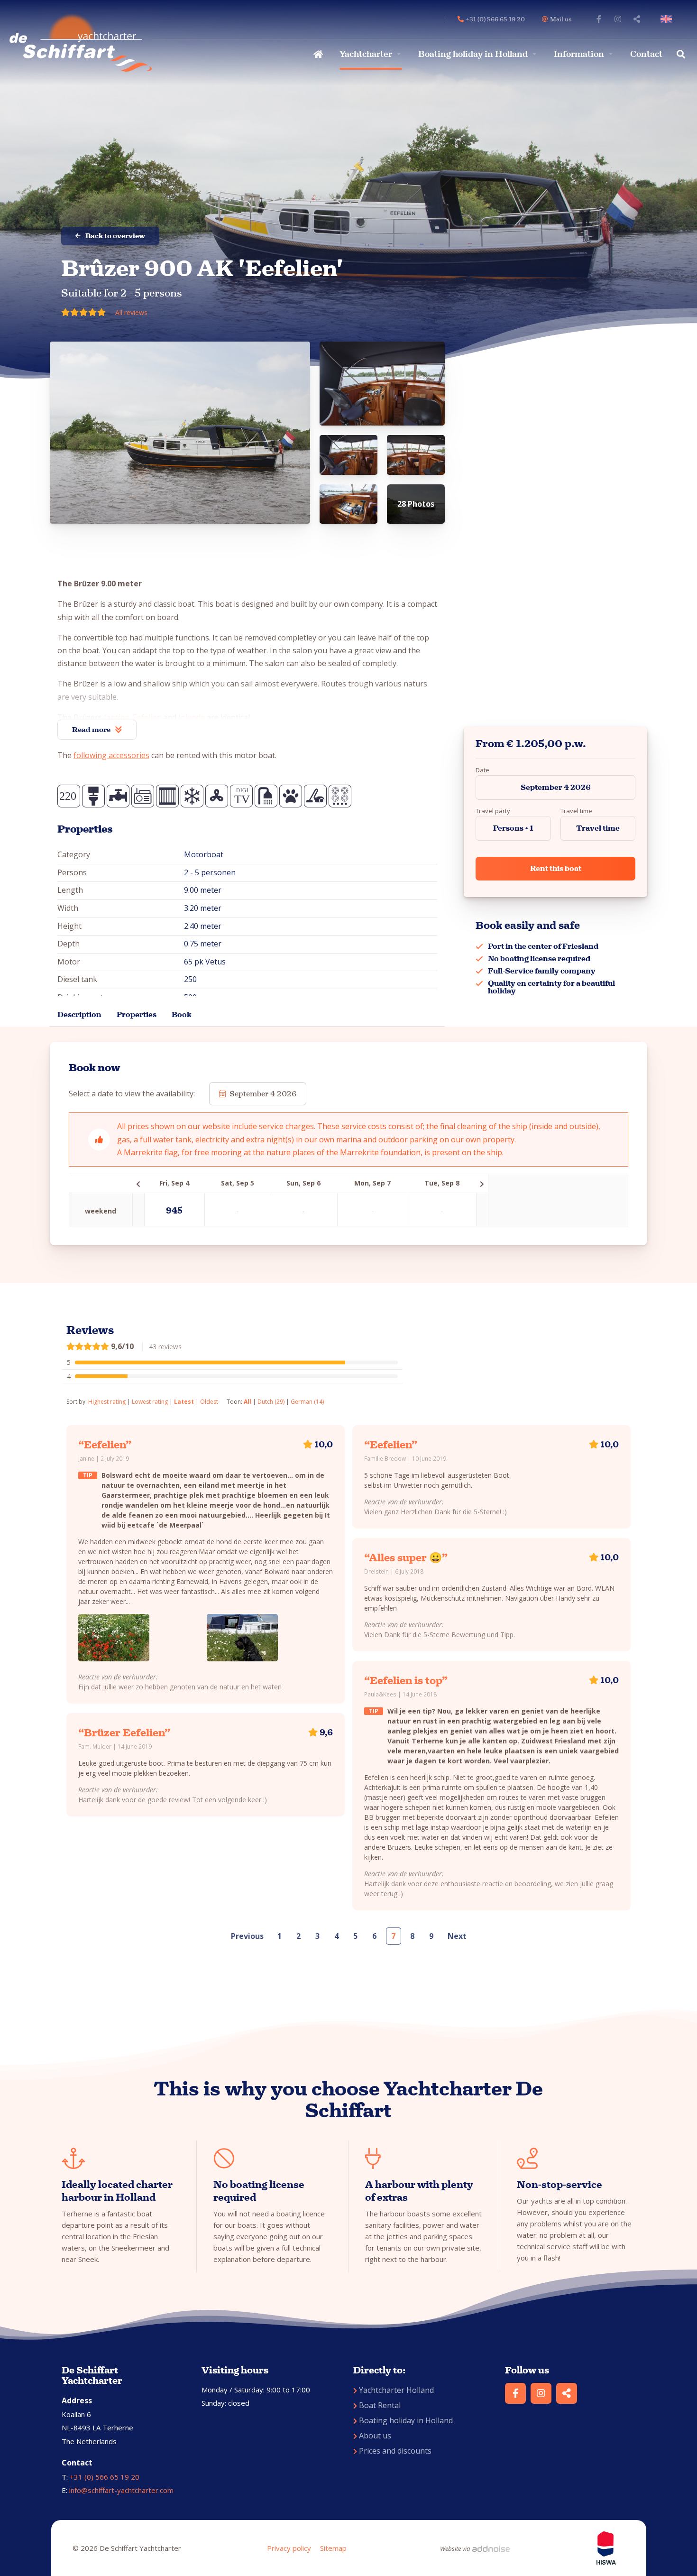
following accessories (111, 755)
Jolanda (192, 717)
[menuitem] (317, 54)
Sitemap (333, 2548)
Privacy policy (289, 2548)
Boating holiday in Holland (473, 54)
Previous (247, 1936)
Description (79, 1015)
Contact (646, 54)
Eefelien (147, 717)
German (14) (307, 1402)
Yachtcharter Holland (396, 2390)
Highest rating (107, 1402)
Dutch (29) (271, 1402)
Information (579, 54)
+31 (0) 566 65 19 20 (105, 2477)
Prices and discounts (395, 2451)
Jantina (116, 717)
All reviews (131, 312)
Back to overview (115, 236)
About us (375, 2436)
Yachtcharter (366, 54)
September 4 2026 (556, 787)
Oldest (209, 1402)
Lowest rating (150, 1402)
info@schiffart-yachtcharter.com (121, 2490)
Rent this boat (556, 868)
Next (457, 1936)
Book (182, 1015)
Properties (137, 1015)
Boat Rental (380, 2405)
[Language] (668, 19)
